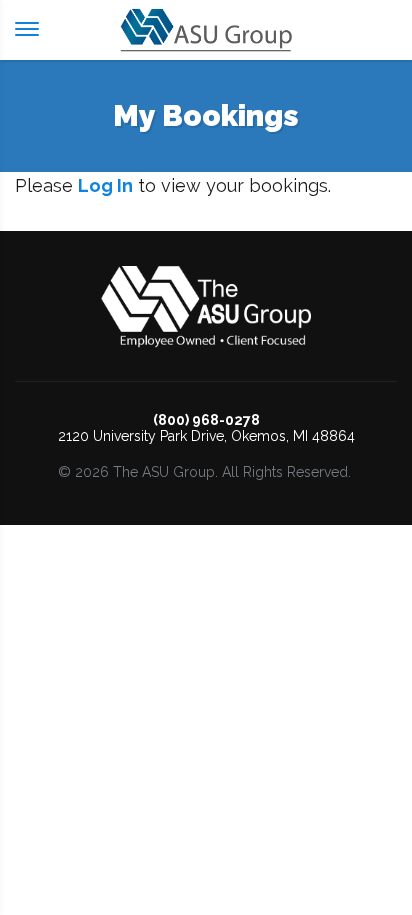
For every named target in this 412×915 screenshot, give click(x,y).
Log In (105, 185)
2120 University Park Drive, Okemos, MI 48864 (206, 436)
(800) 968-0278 (206, 420)
